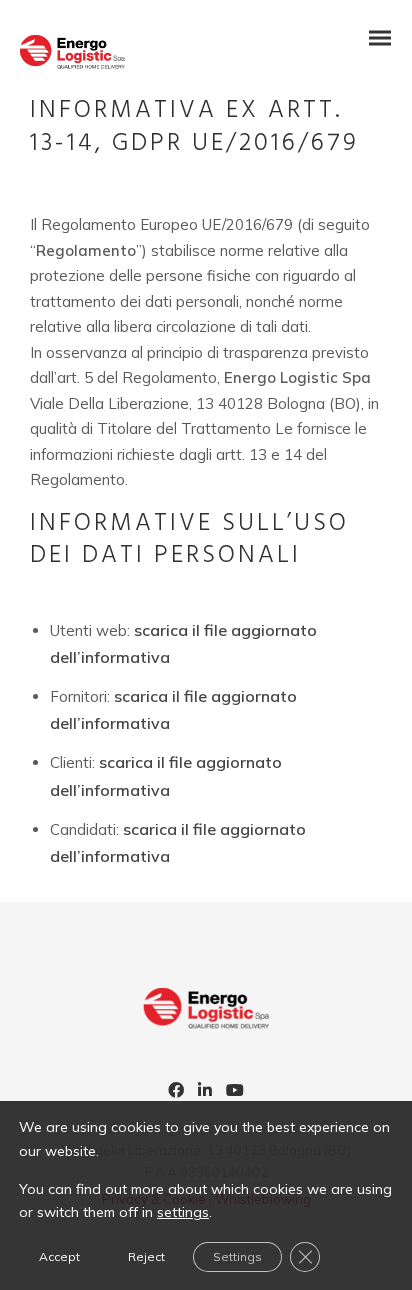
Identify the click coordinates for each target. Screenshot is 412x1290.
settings (183, 1212)
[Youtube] (235, 1092)
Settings (237, 1256)
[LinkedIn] (205, 1092)
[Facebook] (176, 1092)
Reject (146, 1256)
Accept (59, 1256)
